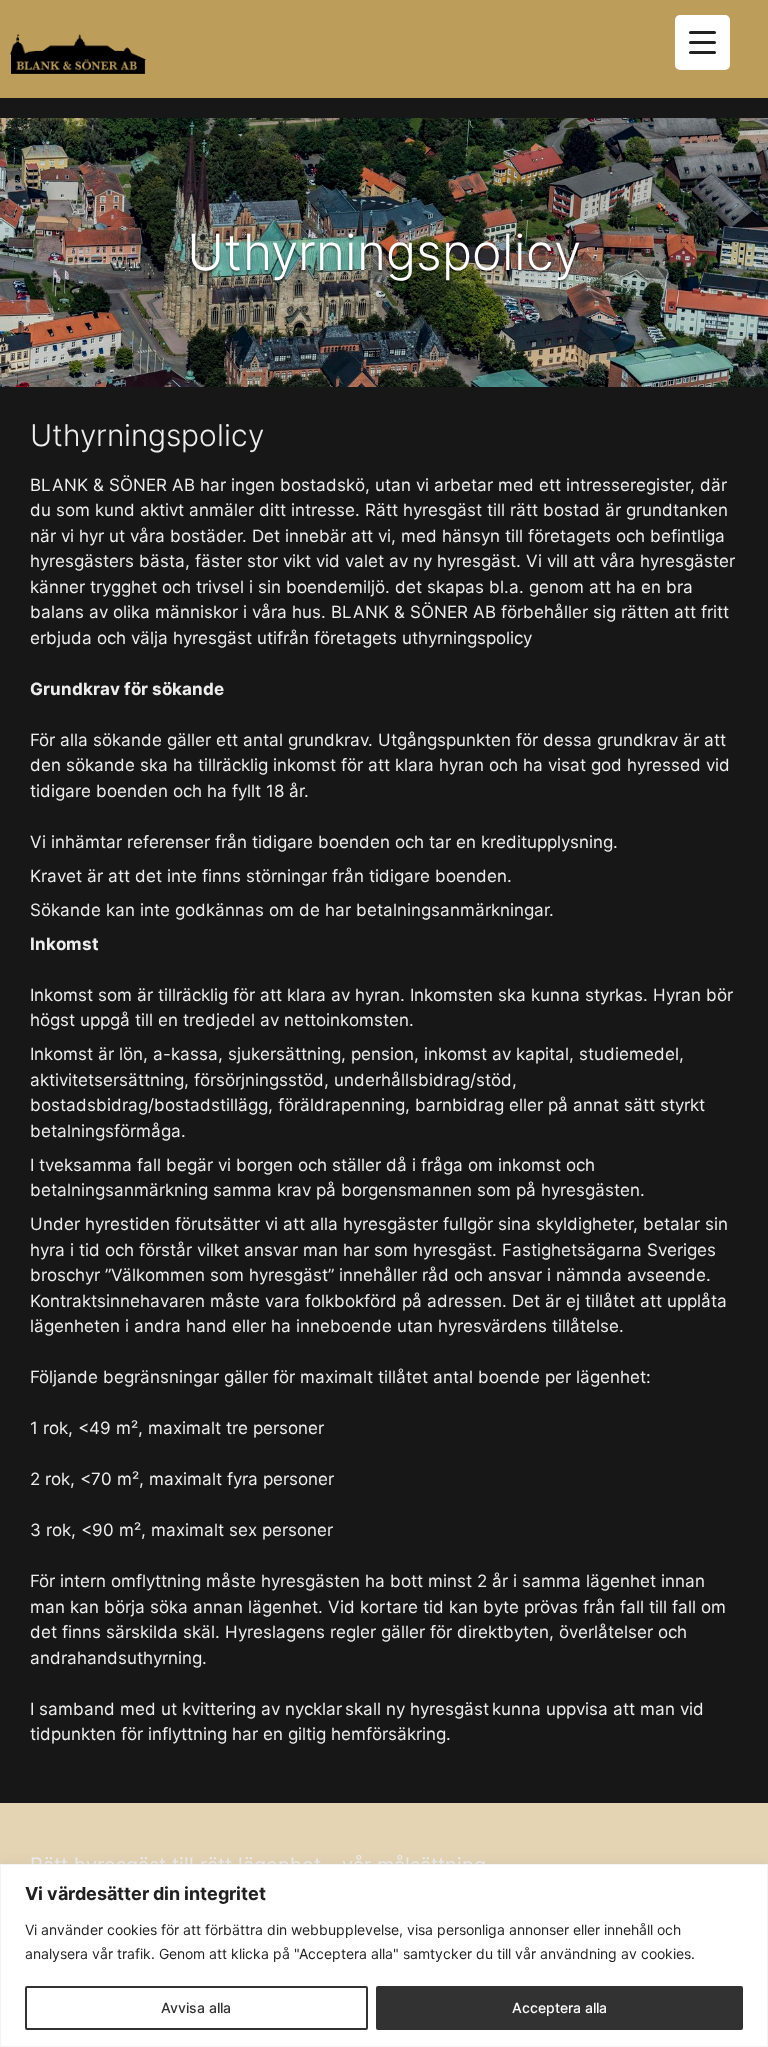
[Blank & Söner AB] (78, 54)
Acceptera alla (559, 2007)
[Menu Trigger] (702, 42)
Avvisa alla (196, 2007)
